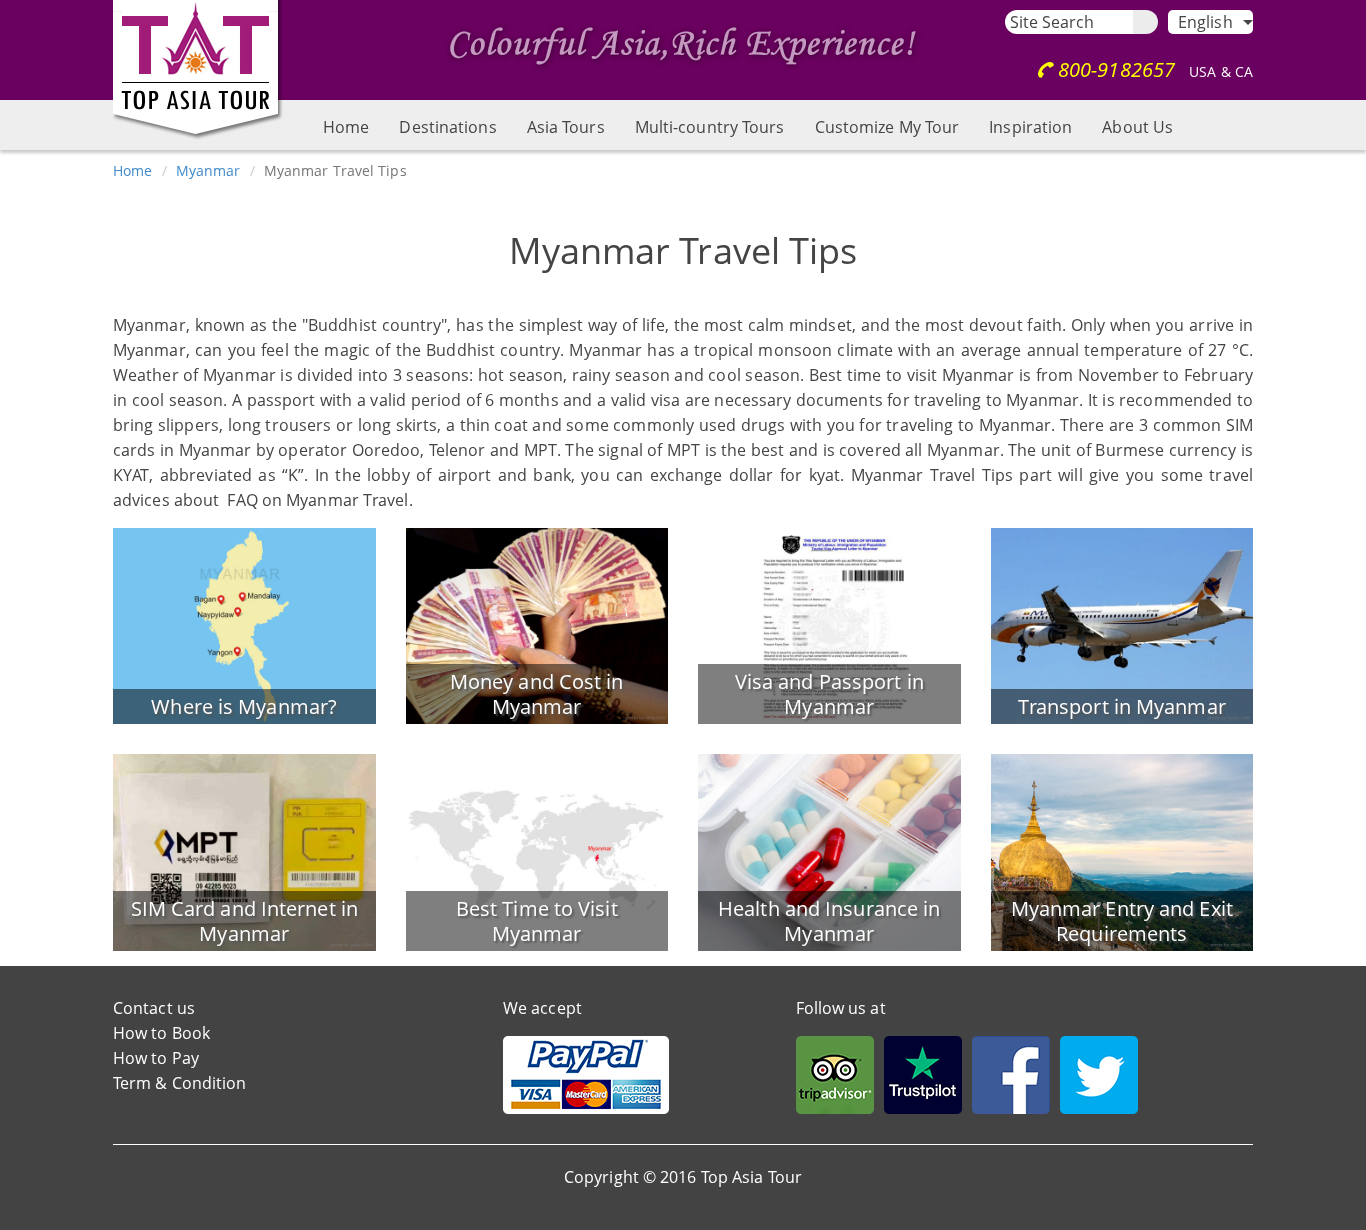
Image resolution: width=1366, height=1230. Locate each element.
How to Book (161, 1033)
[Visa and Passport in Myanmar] (829, 624)
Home (346, 127)
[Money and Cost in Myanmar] (537, 624)
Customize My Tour (887, 127)
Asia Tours (566, 127)
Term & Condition (180, 1083)
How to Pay (156, 1058)
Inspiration (1030, 127)
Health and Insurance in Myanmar (829, 921)
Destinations (447, 127)
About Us (1137, 127)
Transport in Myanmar (1122, 706)
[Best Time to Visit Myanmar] (537, 851)
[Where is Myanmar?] (244, 624)
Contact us (154, 1008)
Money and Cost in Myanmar (537, 694)
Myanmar (208, 170)
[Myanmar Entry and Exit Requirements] (1122, 851)
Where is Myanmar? (244, 706)
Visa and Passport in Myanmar (829, 694)
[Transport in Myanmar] (1122, 624)
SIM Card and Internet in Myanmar (244, 921)
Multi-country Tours (710, 127)
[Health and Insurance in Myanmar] (829, 851)
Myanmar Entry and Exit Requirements (1122, 921)
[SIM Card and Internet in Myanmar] (244, 851)
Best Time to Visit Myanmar (537, 921)
